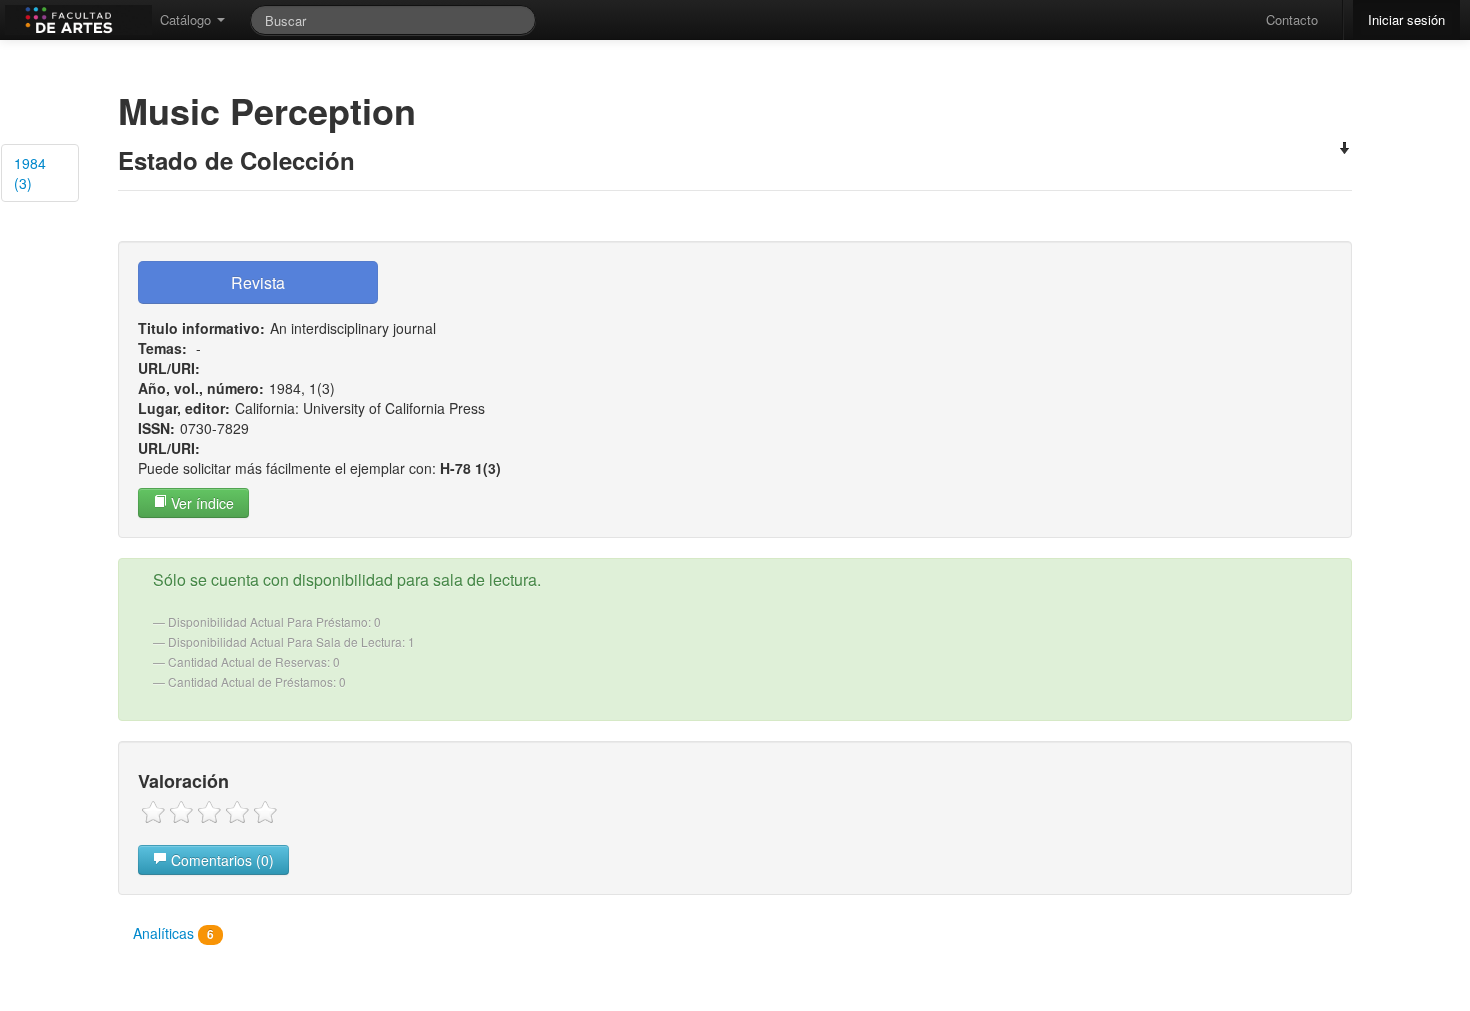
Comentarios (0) (220, 860)
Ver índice (200, 503)
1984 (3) (30, 173)
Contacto (1292, 19)
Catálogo (187, 19)
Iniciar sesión (1406, 19)
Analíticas (173, 933)
